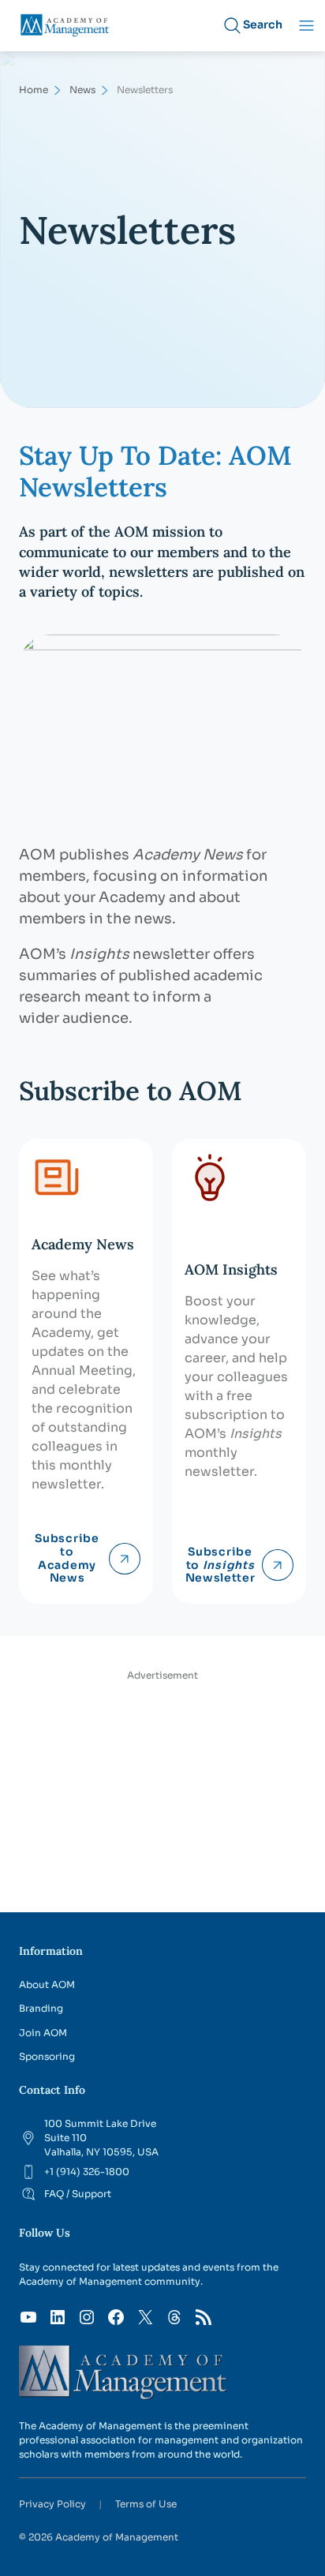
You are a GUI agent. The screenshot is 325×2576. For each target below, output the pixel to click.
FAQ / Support (78, 2194)
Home (34, 90)
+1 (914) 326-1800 (87, 2172)
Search (263, 24)
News (82, 90)
